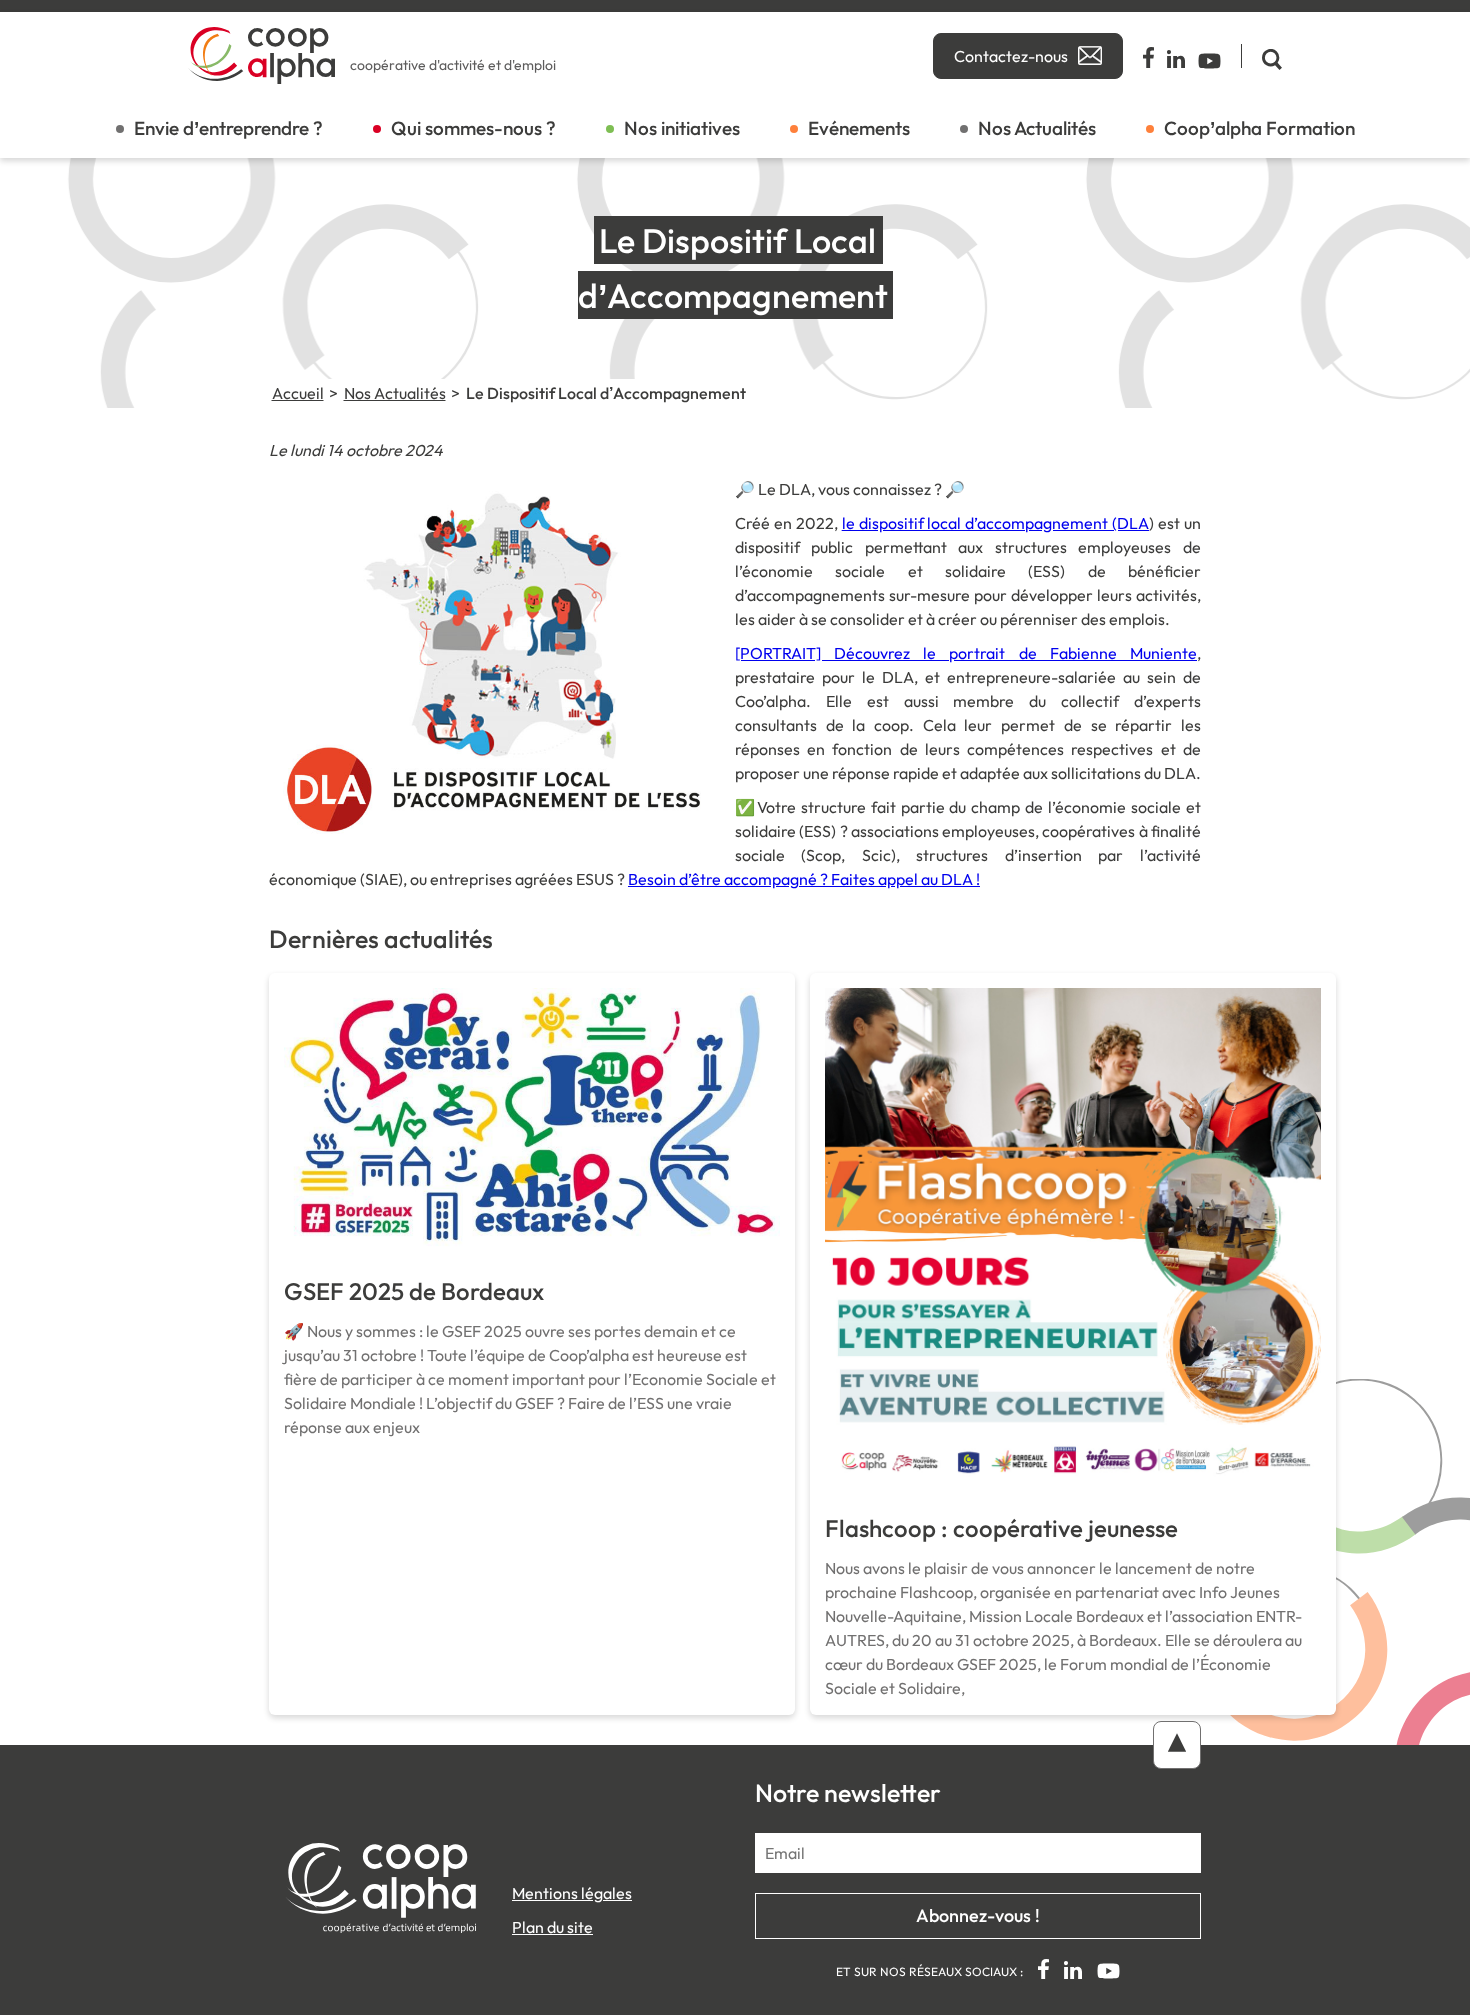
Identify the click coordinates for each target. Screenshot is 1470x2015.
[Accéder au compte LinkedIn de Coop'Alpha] (1177, 56)
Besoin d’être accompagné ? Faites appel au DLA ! (804, 879)
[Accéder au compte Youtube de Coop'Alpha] (1209, 56)
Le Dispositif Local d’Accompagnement (606, 393)
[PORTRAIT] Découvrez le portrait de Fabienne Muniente (966, 653)
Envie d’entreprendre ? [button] (228, 128)
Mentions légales (572, 1893)
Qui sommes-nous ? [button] (473, 128)
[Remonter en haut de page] (1177, 1745)
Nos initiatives (682, 128)
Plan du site (552, 1927)
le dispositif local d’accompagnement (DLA (996, 523)
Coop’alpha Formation (1259, 128)
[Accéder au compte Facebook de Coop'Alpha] (1149, 56)
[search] (1261, 56)
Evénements (859, 128)
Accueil (298, 393)
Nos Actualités (1037, 128)
